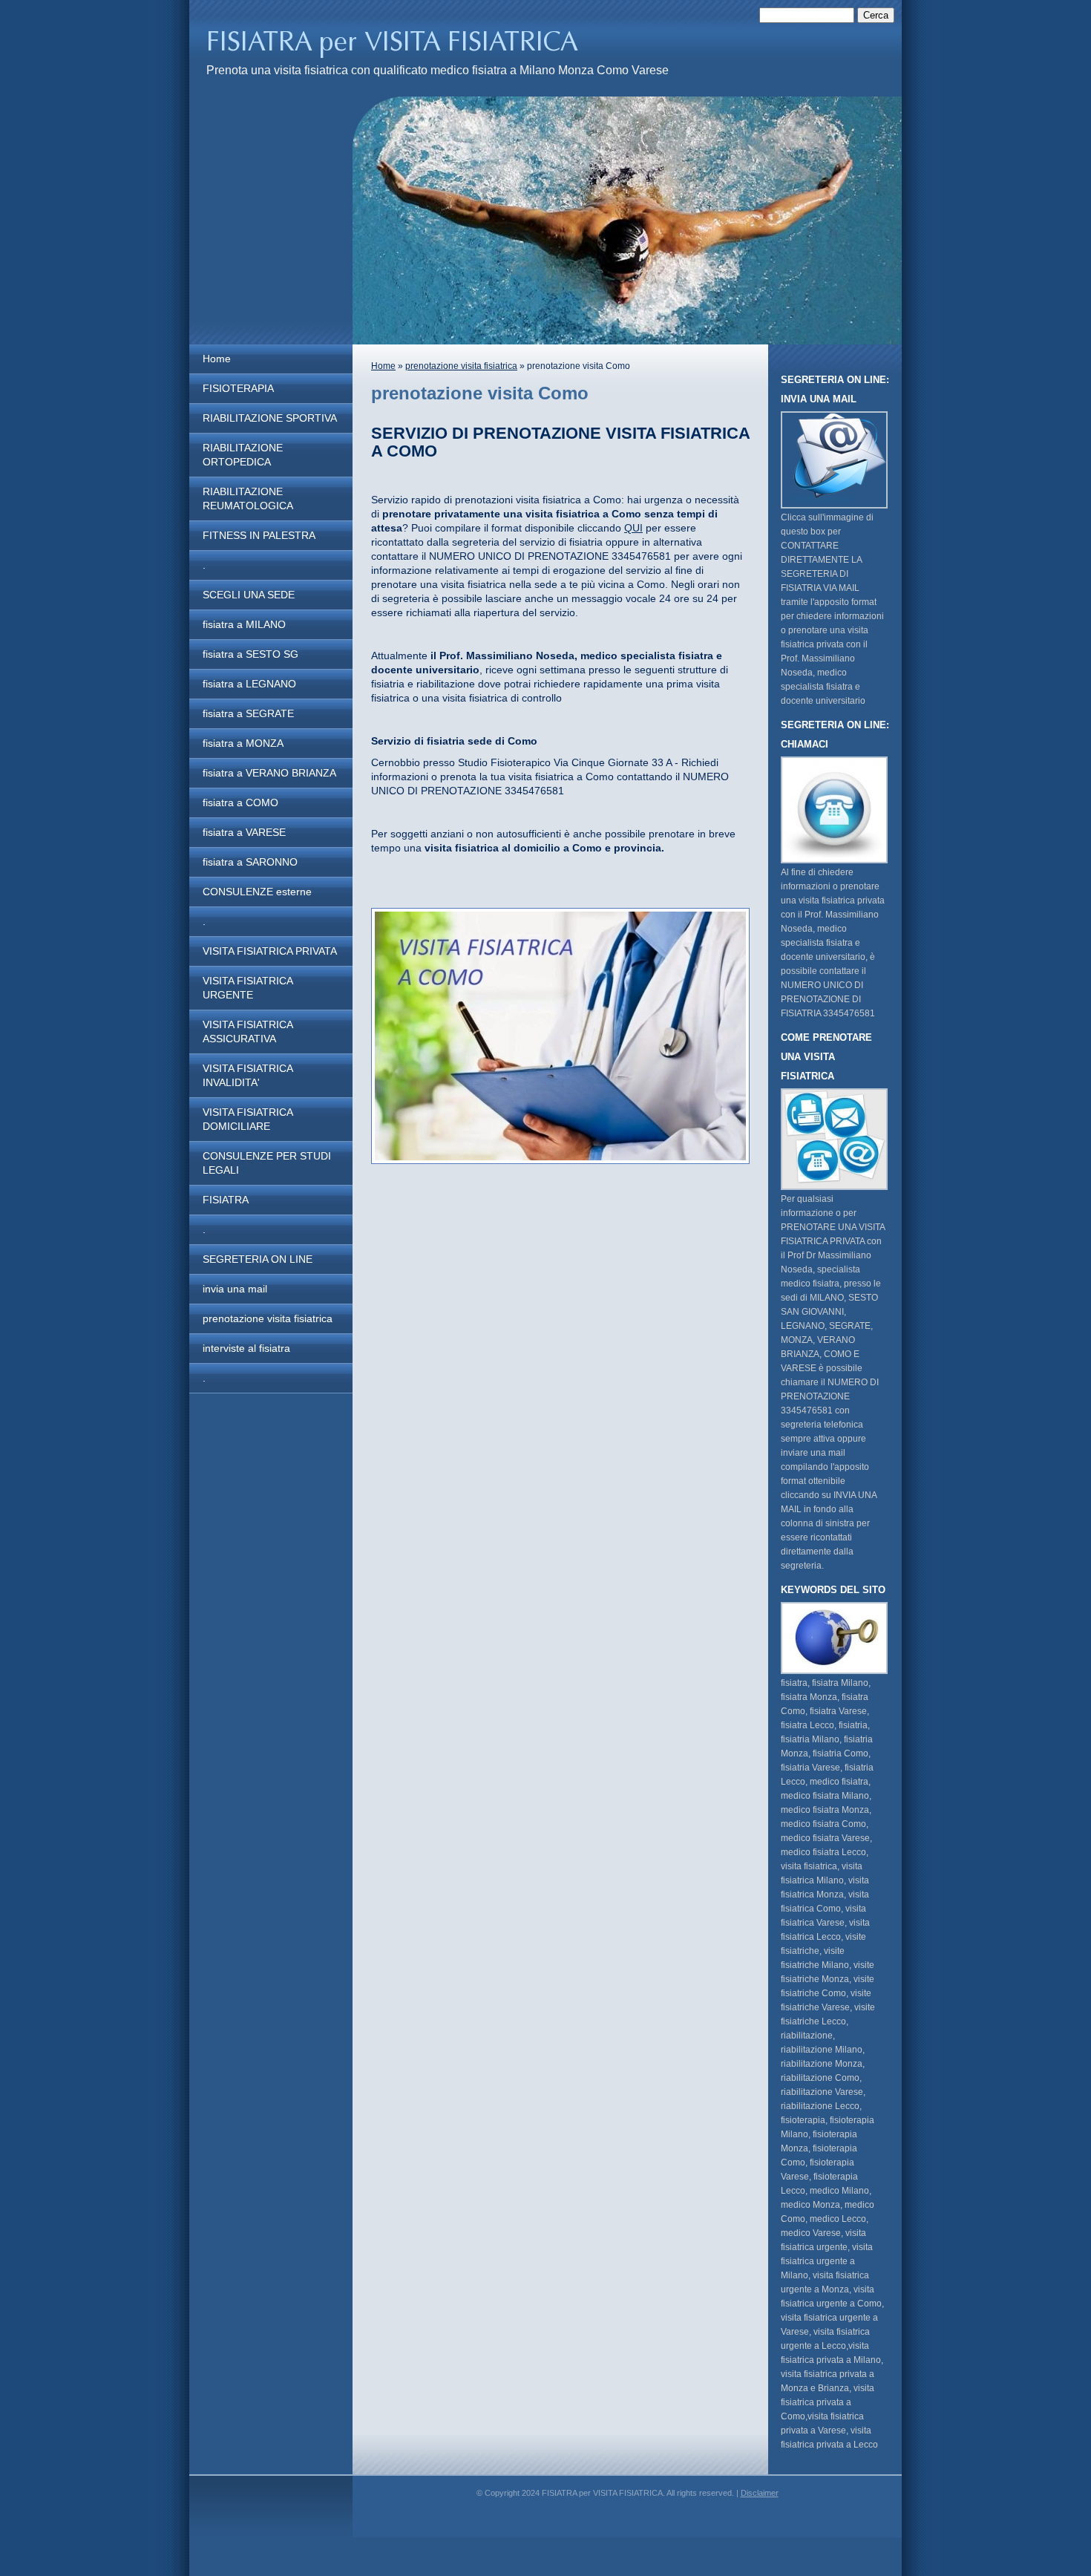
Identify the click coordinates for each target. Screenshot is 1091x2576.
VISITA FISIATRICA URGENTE (248, 988)
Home (217, 359)
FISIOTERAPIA (238, 388)
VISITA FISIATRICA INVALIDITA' (248, 1075)
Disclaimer (760, 2493)
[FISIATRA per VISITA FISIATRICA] (410, 42)
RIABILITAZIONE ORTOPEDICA (243, 455)
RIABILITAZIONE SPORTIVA (270, 418)
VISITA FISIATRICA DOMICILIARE (248, 1119)
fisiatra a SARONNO (250, 862)
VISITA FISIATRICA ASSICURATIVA (248, 1032)
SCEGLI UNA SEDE (249, 595)
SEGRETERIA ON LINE (258, 1259)
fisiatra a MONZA (243, 743)
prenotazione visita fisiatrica (268, 1318)
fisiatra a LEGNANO (249, 684)
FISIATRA (226, 1200)
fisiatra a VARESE (244, 832)
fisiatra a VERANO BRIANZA (269, 773)
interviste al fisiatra (246, 1348)
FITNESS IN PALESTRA (259, 535)
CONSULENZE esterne (257, 892)
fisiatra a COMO (240, 802)
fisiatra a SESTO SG (250, 654)
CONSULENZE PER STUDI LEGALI (267, 1163)
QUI (633, 528)
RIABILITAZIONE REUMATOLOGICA (248, 498)
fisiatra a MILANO (244, 624)
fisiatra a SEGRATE (248, 713)
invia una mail (235, 1289)
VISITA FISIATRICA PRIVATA (270, 951)
